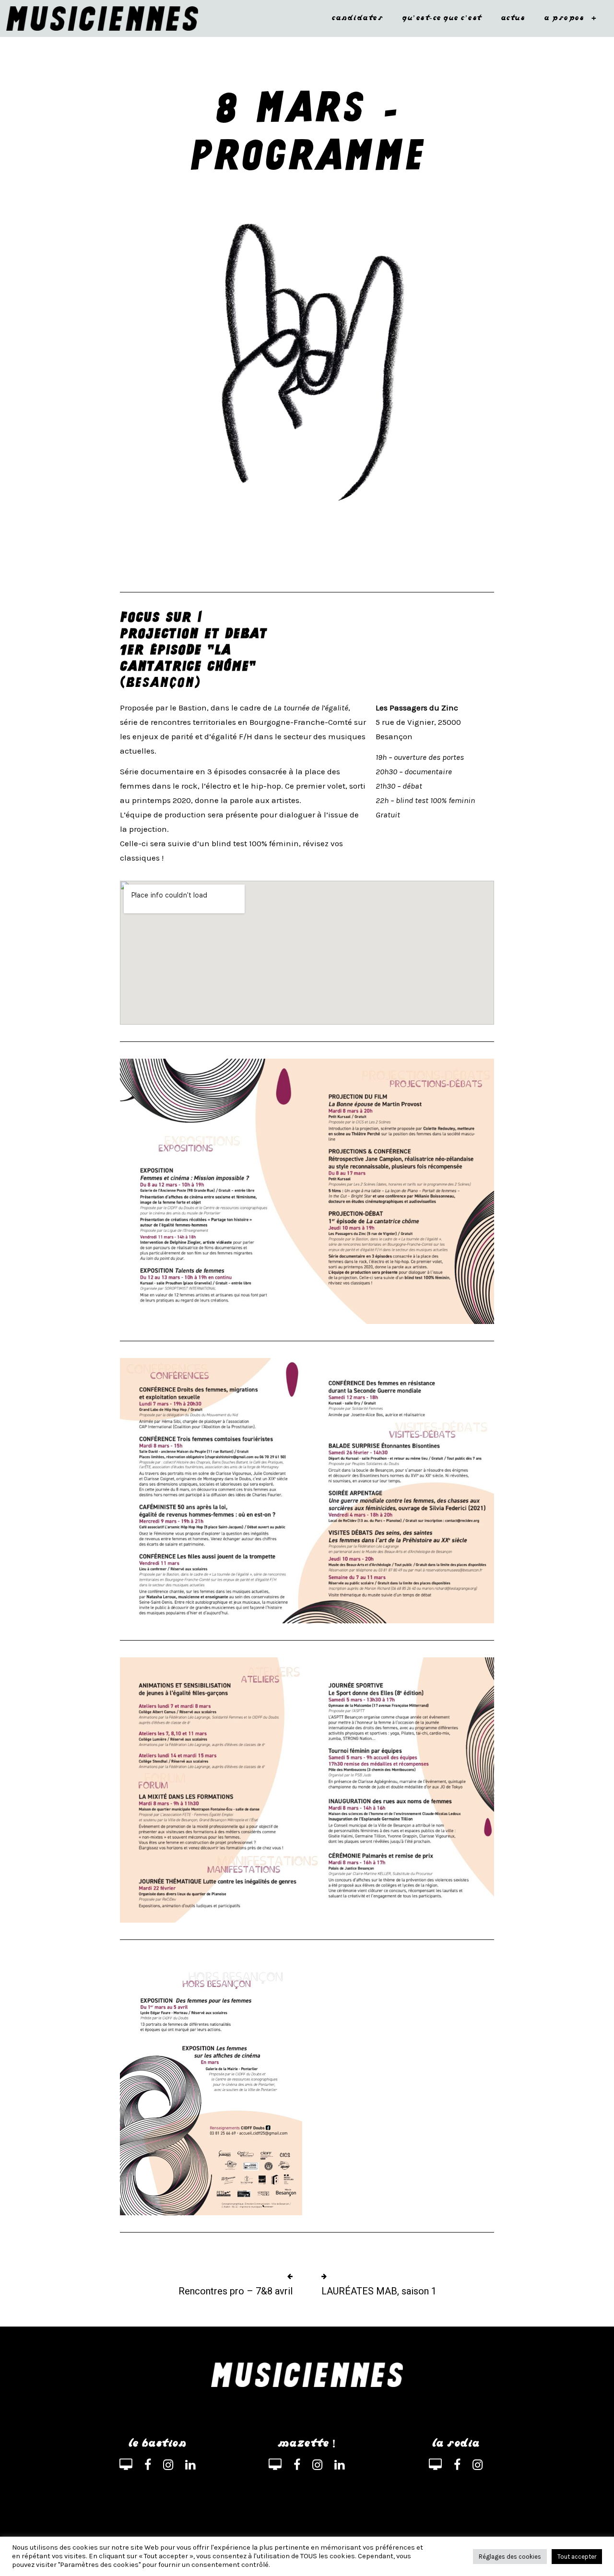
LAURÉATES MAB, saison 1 (379, 2291)
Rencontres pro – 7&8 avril (236, 2291)
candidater (357, 18)
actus (513, 18)
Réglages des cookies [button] (510, 2557)
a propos (570, 18)
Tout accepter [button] (577, 2557)
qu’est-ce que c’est (442, 18)
